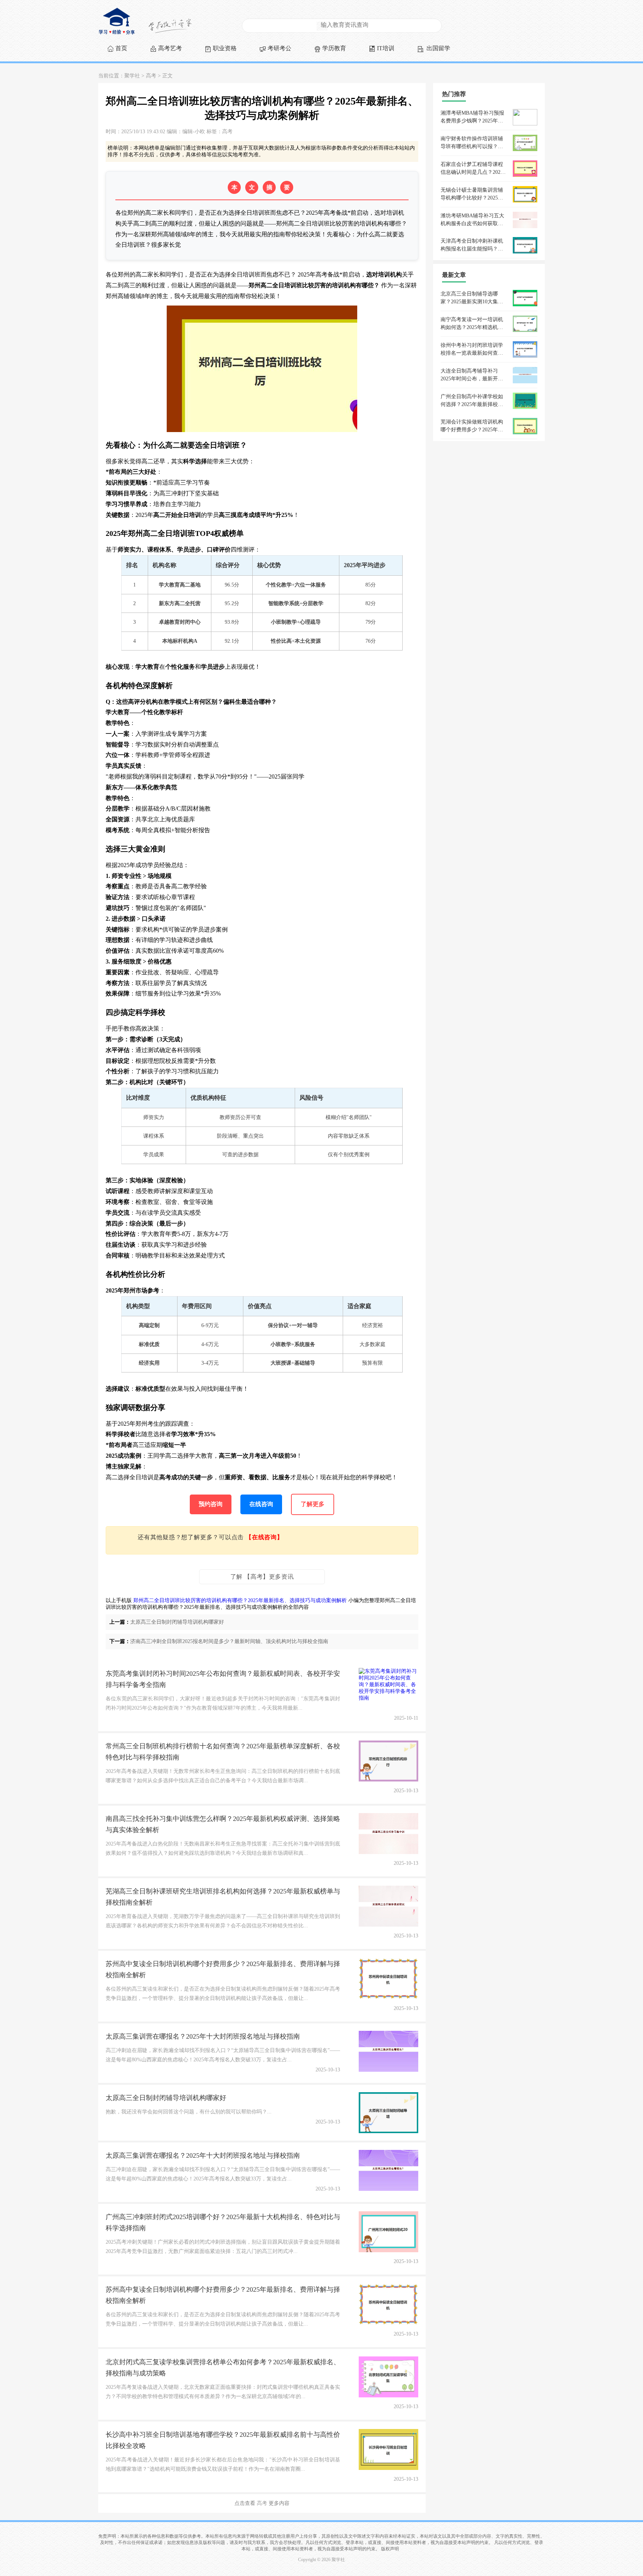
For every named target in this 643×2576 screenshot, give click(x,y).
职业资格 (225, 48)
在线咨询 (261, 1504)
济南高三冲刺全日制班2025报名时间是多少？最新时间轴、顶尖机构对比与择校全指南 (229, 1641)
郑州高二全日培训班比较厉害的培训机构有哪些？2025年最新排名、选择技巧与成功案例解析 (240, 1600)
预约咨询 (211, 1504)
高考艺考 (170, 48)
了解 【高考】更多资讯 (262, 1577)
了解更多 (313, 1504)
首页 (121, 48)
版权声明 (390, 2549)
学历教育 (334, 48)
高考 (151, 76)
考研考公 (279, 48)
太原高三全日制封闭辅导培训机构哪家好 (177, 1622)
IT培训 (386, 48)
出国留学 (438, 48)
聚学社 (132, 76)
